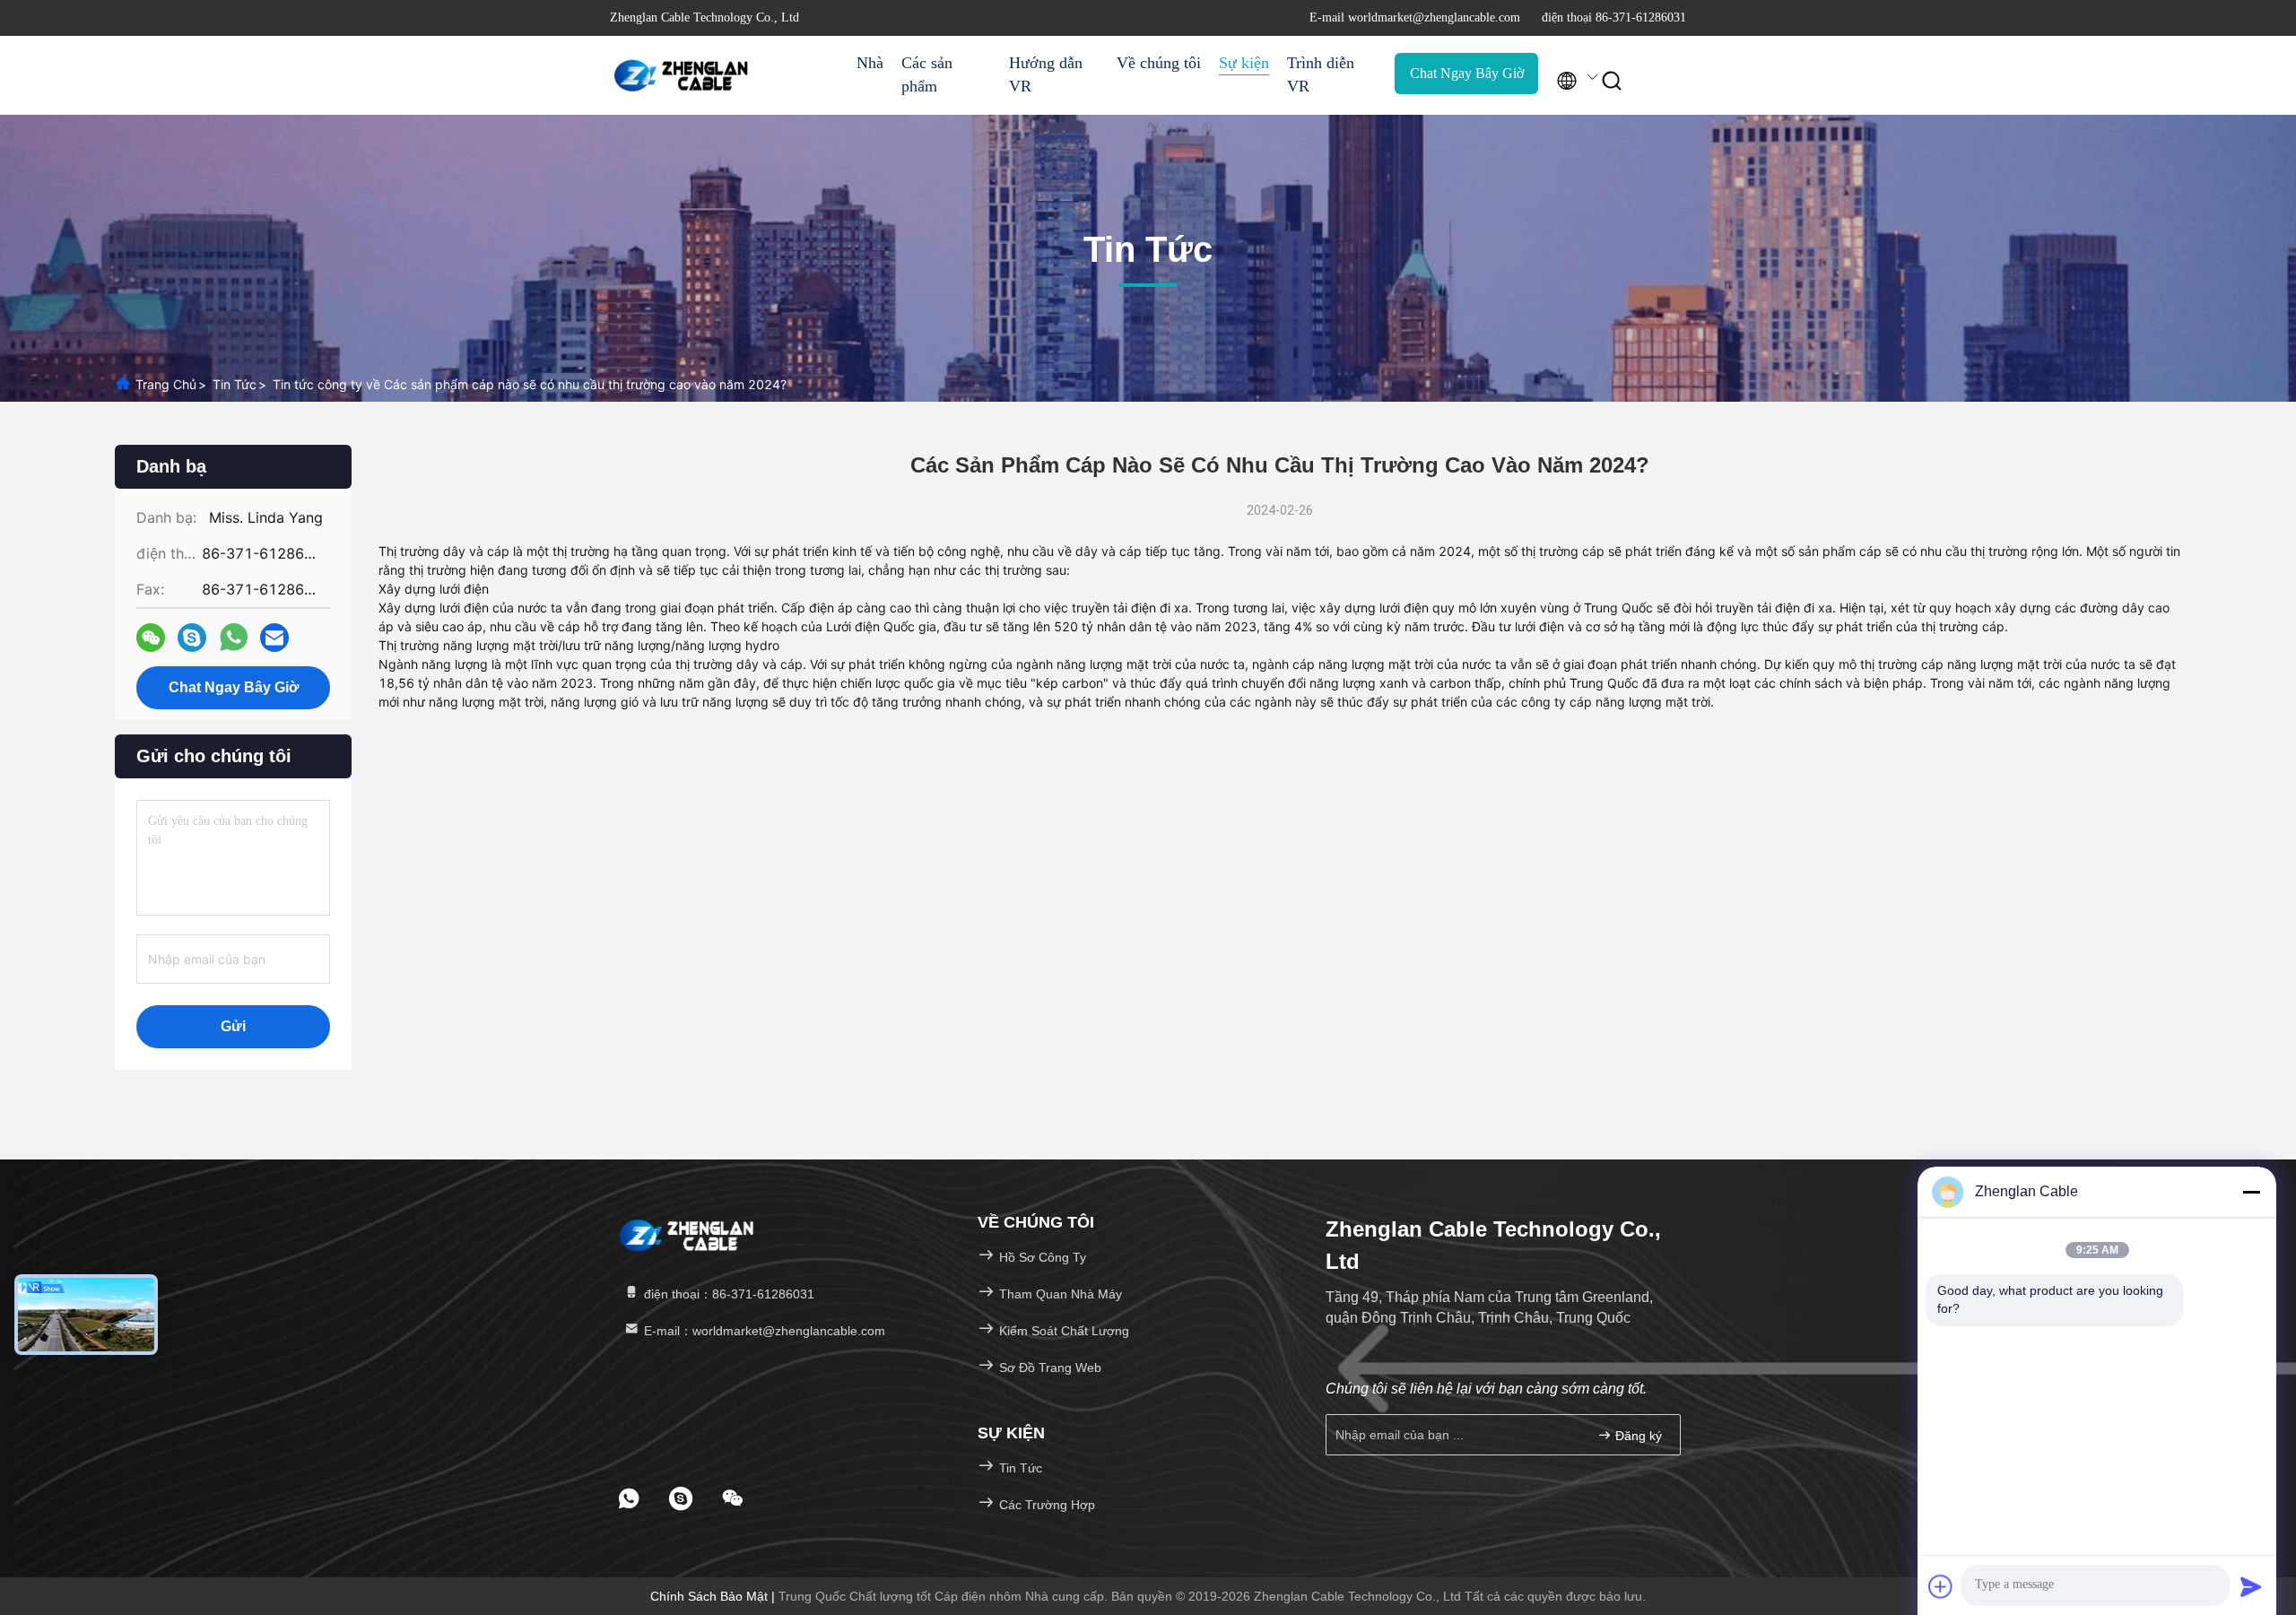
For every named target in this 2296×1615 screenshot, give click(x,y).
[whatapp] (234, 638)
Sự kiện (1244, 63)
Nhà (870, 63)
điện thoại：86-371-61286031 (727, 1294)
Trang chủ (166, 384)
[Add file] (1941, 1586)
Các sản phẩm (927, 74)
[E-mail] (274, 638)
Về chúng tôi (1159, 63)
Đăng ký (1637, 1436)
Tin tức (235, 384)
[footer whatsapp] (629, 1498)
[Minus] (2251, 1192)
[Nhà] (682, 75)
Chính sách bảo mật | (714, 1596)
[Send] (2251, 1586)
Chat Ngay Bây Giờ (1467, 73)
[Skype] (192, 638)
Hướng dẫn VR (1046, 74)
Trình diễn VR (1321, 74)
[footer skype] (681, 1498)
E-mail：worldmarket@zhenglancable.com (763, 1331)
